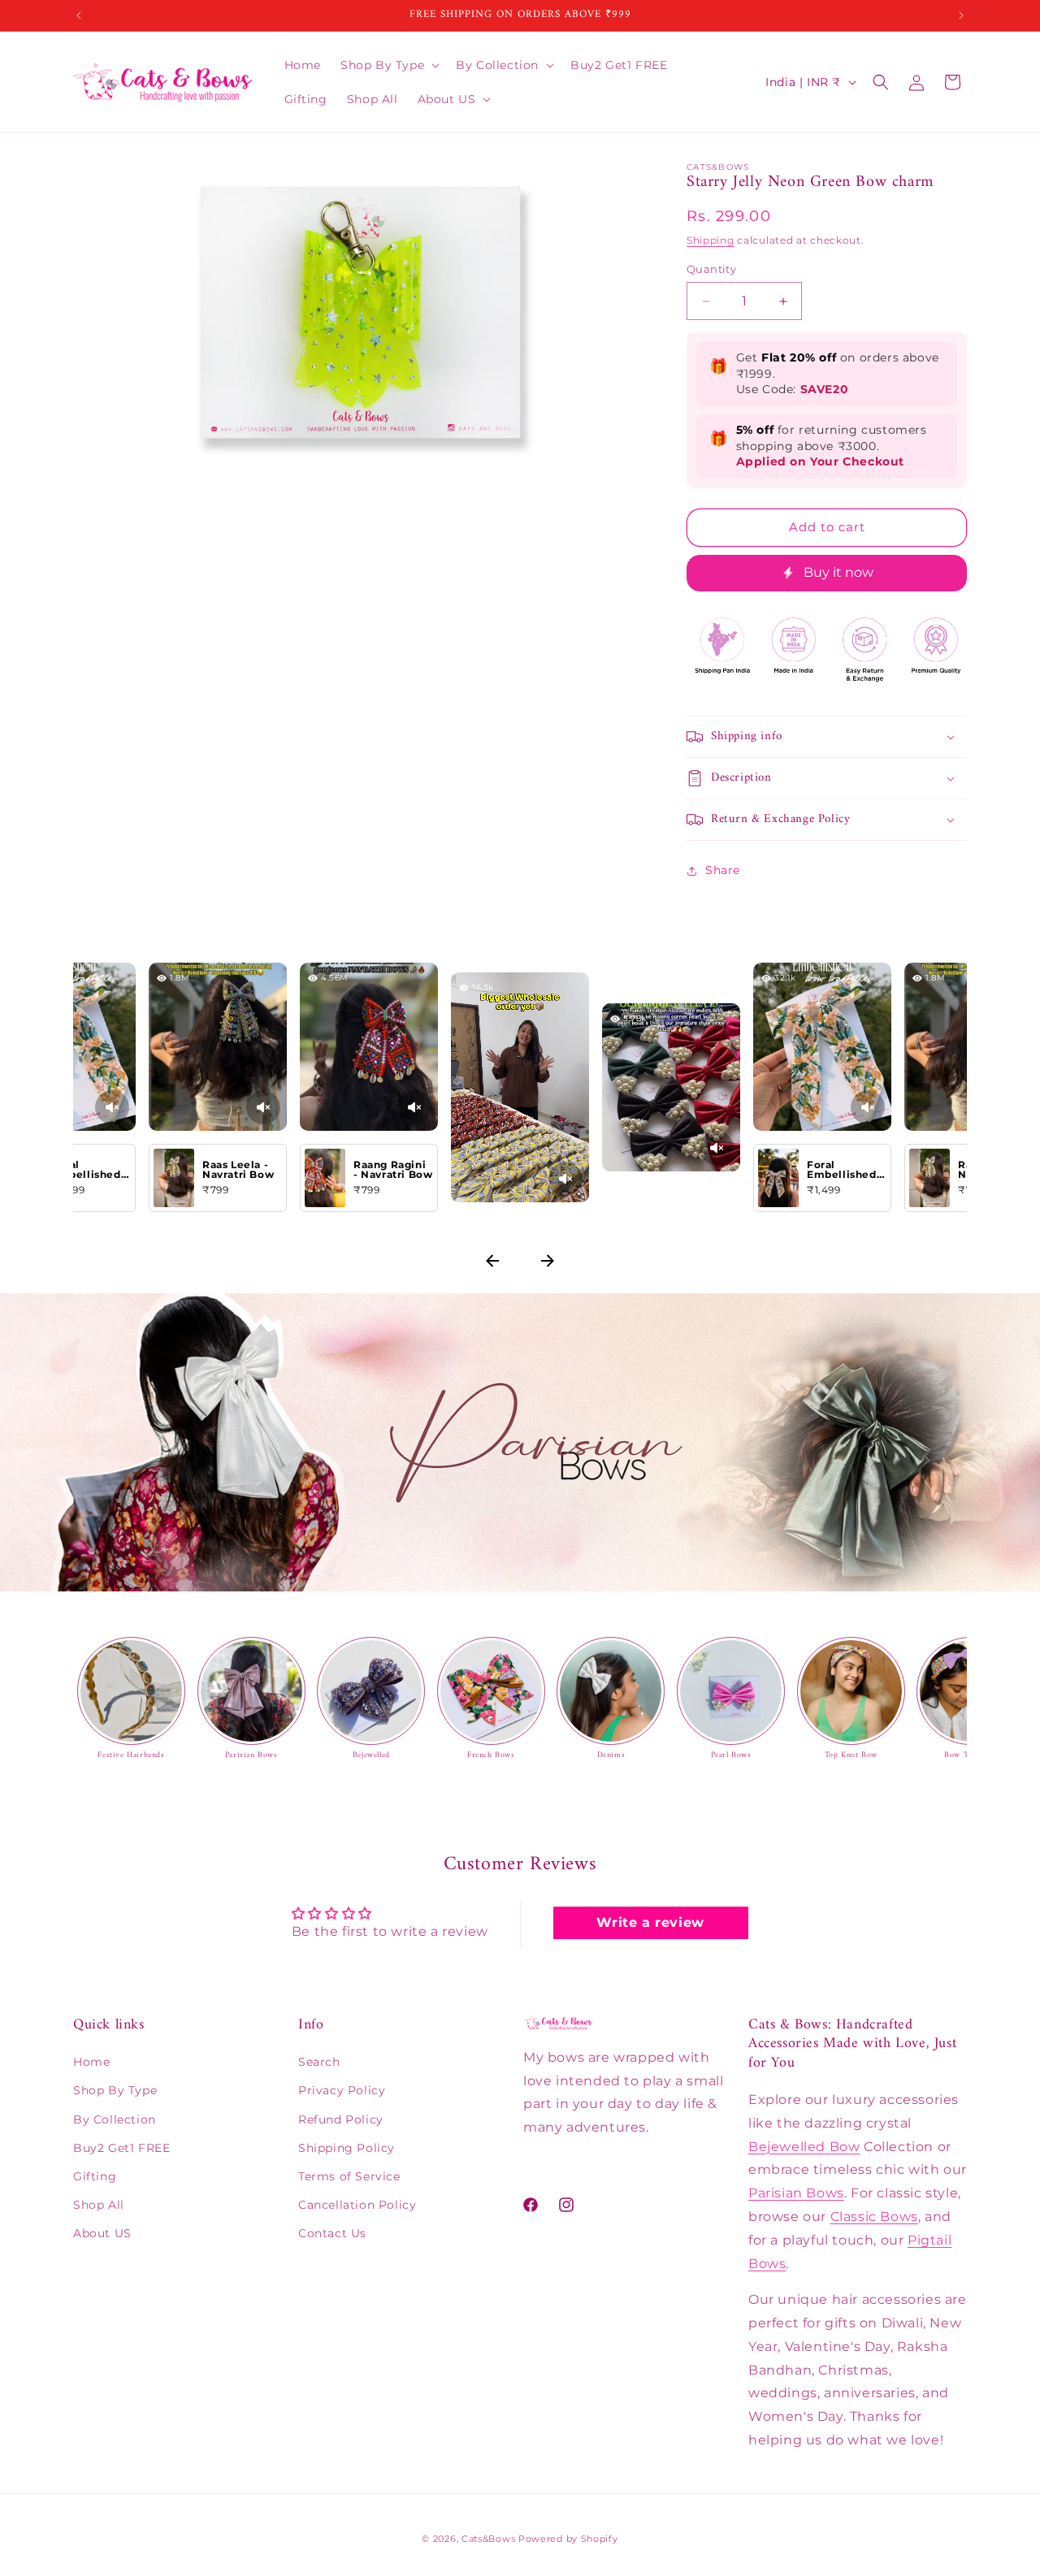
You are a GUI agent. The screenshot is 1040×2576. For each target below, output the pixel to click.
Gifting (95, 2176)
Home (91, 2062)
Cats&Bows (488, 2539)
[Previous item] (492, 1262)
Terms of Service (349, 2176)
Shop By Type (115, 2090)
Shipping (711, 240)
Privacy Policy (342, 2090)
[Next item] (548, 1262)
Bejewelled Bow (804, 2147)
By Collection (115, 2119)
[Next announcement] (961, 15)
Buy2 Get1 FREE (121, 2148)
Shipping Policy (347, 2148)
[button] (388, 65)
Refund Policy (341, 2119)
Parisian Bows (796, 2193)
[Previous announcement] (79, 15)
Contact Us (332, 2233)
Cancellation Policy (357, 2205)
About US (102, 2233)
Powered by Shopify (568, 2539)
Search (319, 2062)
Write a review (650, 1922)
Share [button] (723, 870)
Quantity (711, 269)
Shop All (99, 2205)
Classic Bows (874, 2217)
